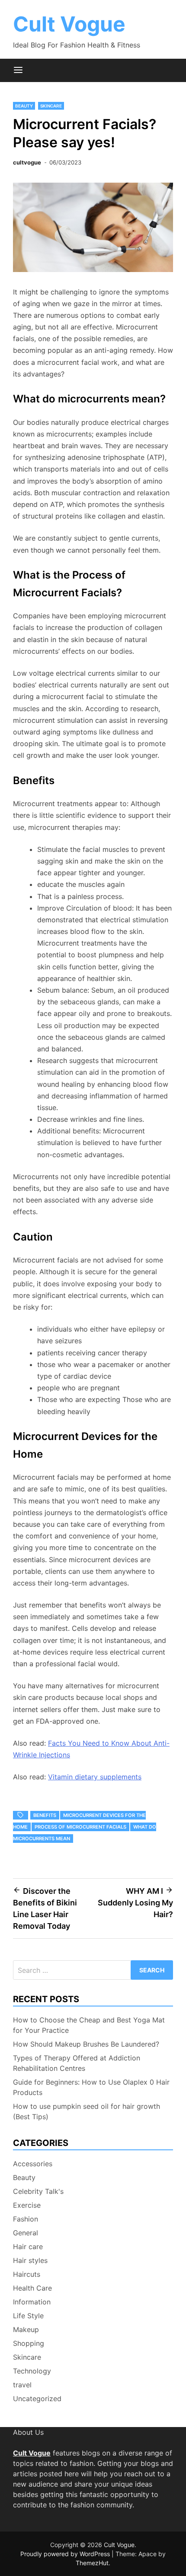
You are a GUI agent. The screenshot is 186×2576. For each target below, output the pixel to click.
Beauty (24, 106)
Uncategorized (37, 2399)
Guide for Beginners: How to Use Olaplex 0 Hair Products (91, 2087)
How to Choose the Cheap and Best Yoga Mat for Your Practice (89, 2025)
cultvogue (27, 162)
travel (22, 2385)
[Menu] (18, 70)
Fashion (26, 2219)
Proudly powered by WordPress (66, 2554)
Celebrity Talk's (38, 2191)
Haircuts (27, 2274)
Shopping (29, 2343)
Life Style (28, 2316)
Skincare (51, 106)
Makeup (26, 2329)
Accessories (33, 2164)
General (26, 2233)
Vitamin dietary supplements (95, 1777)
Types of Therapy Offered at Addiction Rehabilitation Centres (77, 2063)
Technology (32, 2371)
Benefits (45, 1815)
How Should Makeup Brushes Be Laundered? (86, 2044)
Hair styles (30, 2260)
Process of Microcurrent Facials (80, 1827)
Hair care (28, 2247)
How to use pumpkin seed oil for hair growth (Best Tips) (87, 2111)
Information (32, 2302)
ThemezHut (92, 2563)
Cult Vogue (69, 24)
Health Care (32, 2288)
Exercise (27, 2205)
